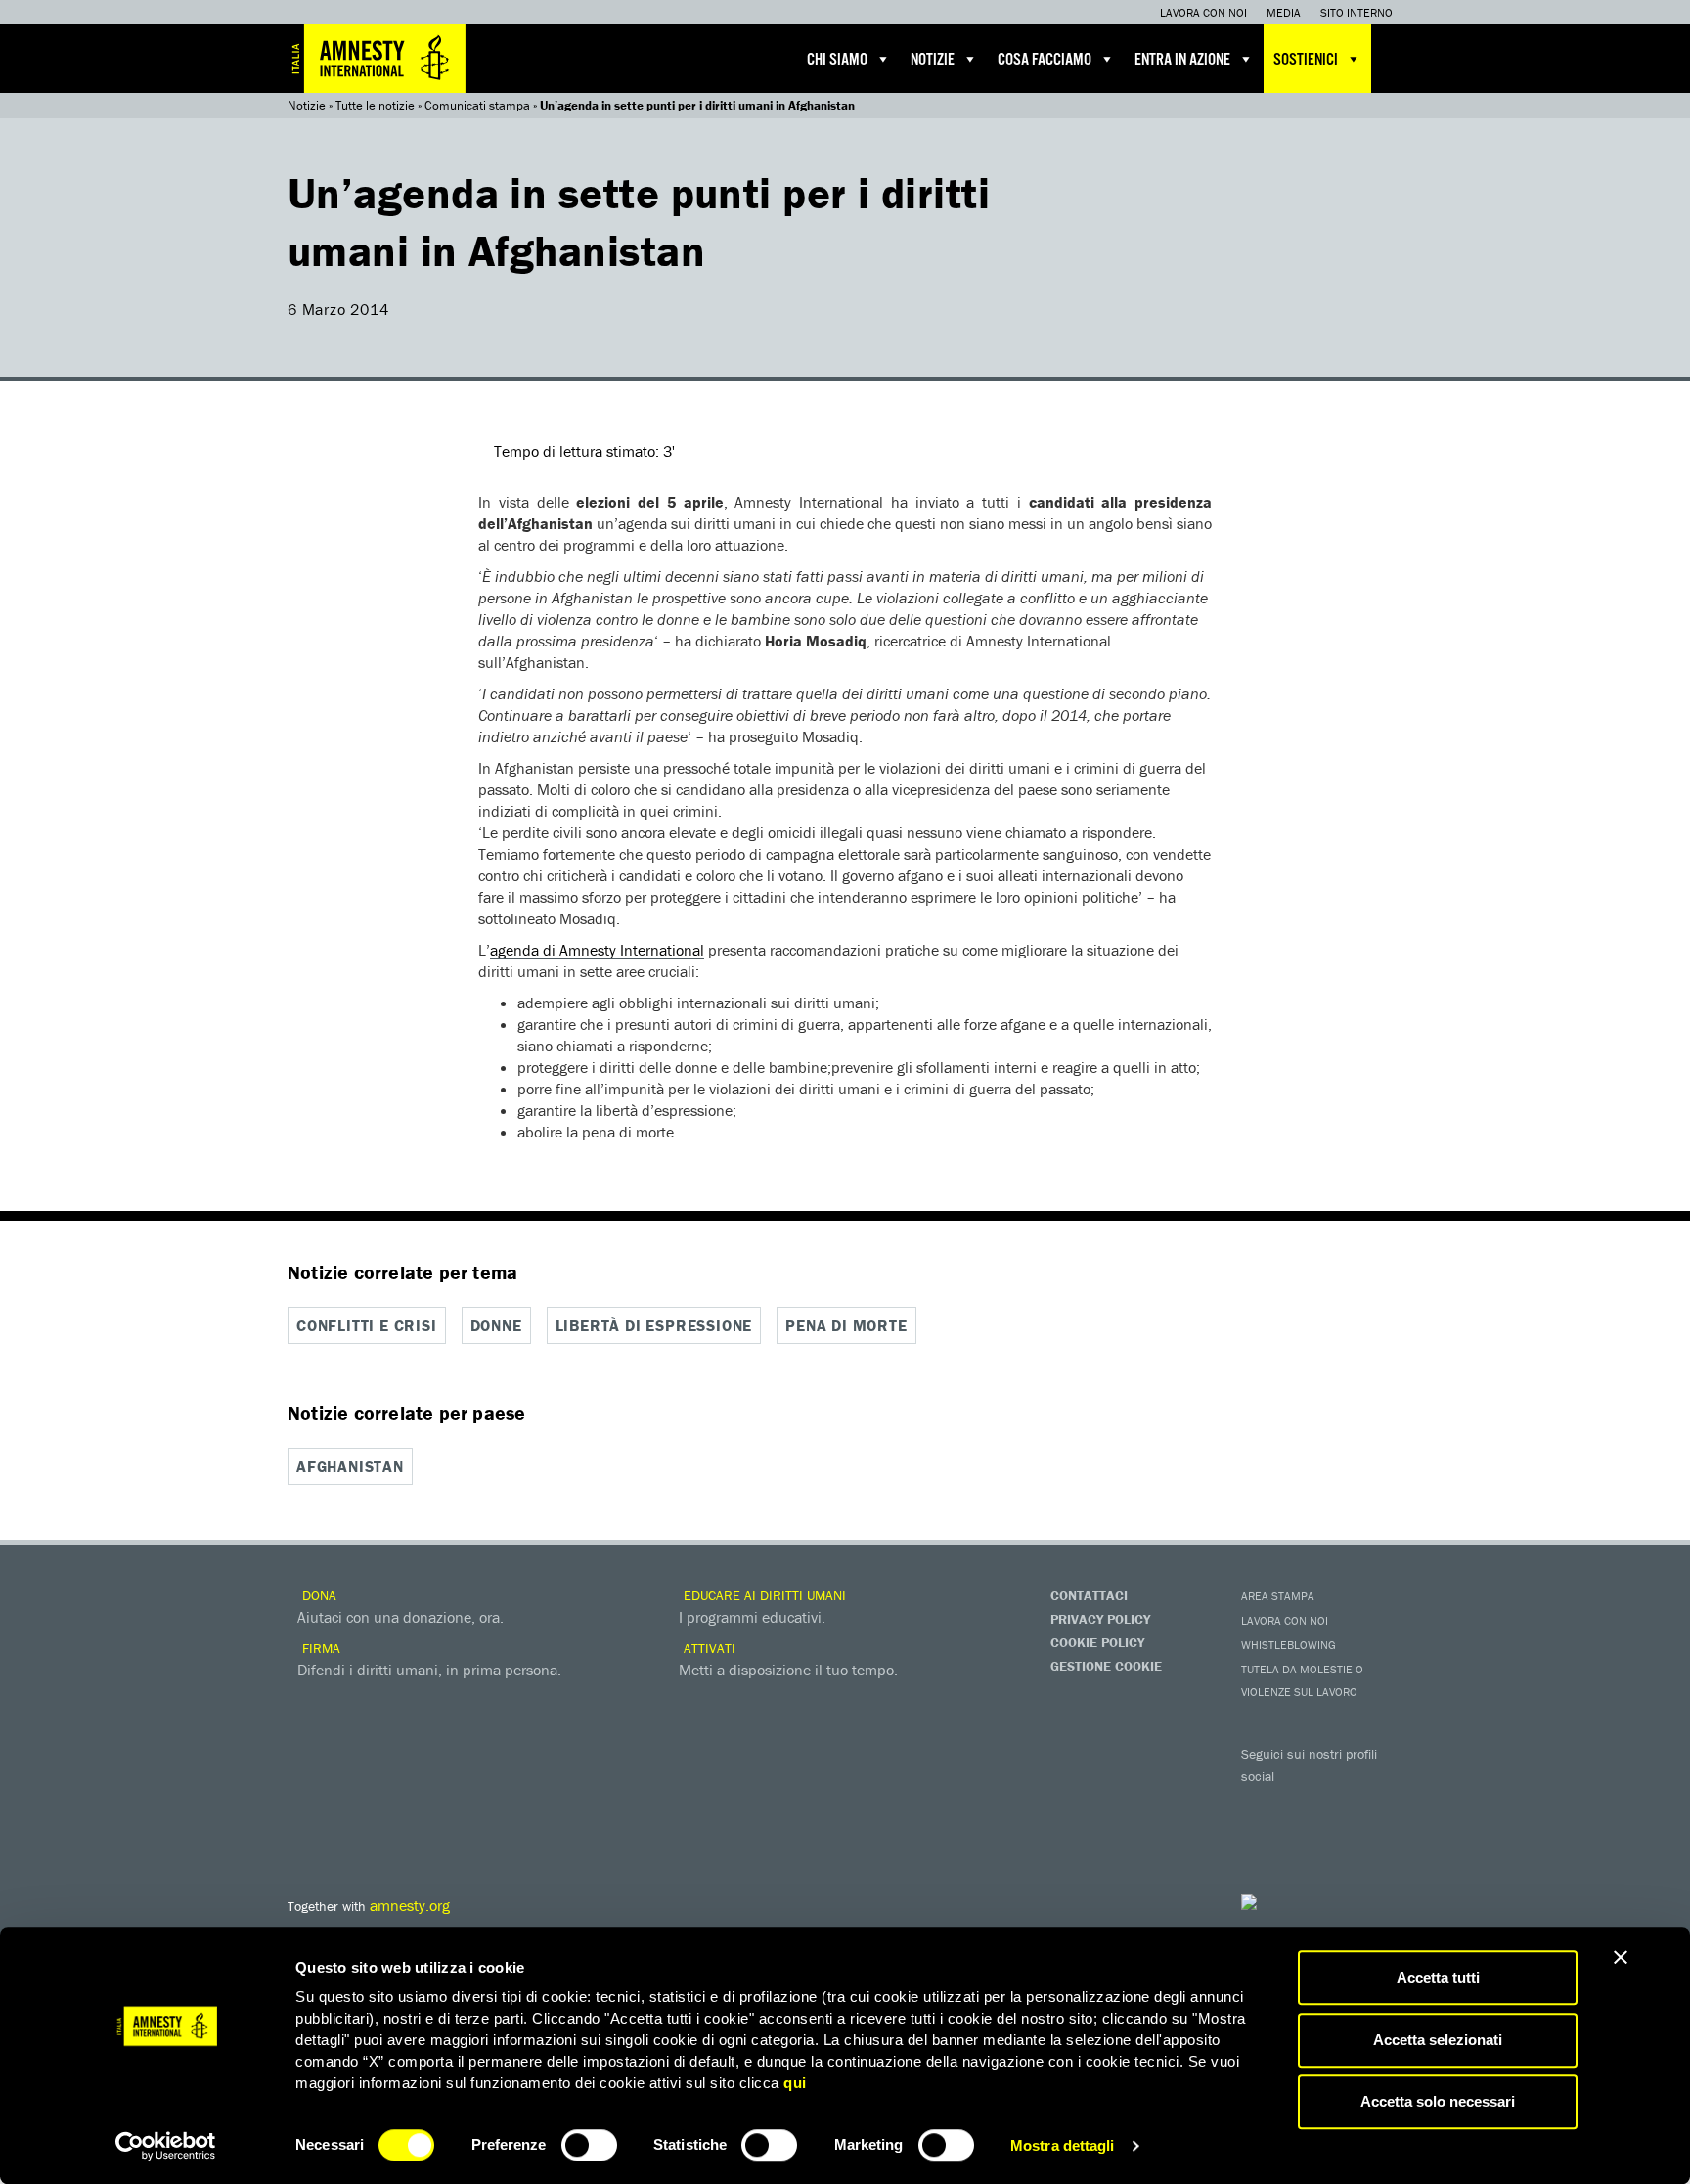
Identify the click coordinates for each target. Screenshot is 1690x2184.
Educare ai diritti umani (763, 1595)
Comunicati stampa (477, 105)
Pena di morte (846, 1325)
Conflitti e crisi (367, 1325)
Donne (496, 1325)
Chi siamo (837, 60)
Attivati (708, 1648)
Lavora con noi (1203, 12)
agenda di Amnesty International (597, 950)
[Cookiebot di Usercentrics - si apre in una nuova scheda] (166, 2146)
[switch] (589, 2145)
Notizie (933, 60)
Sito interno (1356, 12)
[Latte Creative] (1290, 1902)
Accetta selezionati (1438, 2040)
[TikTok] (1339, 1838)
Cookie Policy (1097, 1642)
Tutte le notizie (375, 105)
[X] (1300, 1805)
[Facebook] (1261, 1805)
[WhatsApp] (1300, 1838)
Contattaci (1089, 1595)
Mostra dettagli (1063, 2145)
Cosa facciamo (1045, 60)
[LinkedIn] (1261, 1838)
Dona (317, 1595)
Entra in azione (1182, 60)
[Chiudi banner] (1621, 1957)
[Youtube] (1339, 1805)
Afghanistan (350, 1466)
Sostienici (1306, 60)
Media (1284, 12)
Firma (319, 1648)
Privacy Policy (1100, 1619)
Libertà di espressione (654, 1325)
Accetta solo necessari (1438, 2101)
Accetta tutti (1438, 1977)
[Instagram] (1378, 1805)
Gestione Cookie (1106, 1666)
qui (795, 2083)
